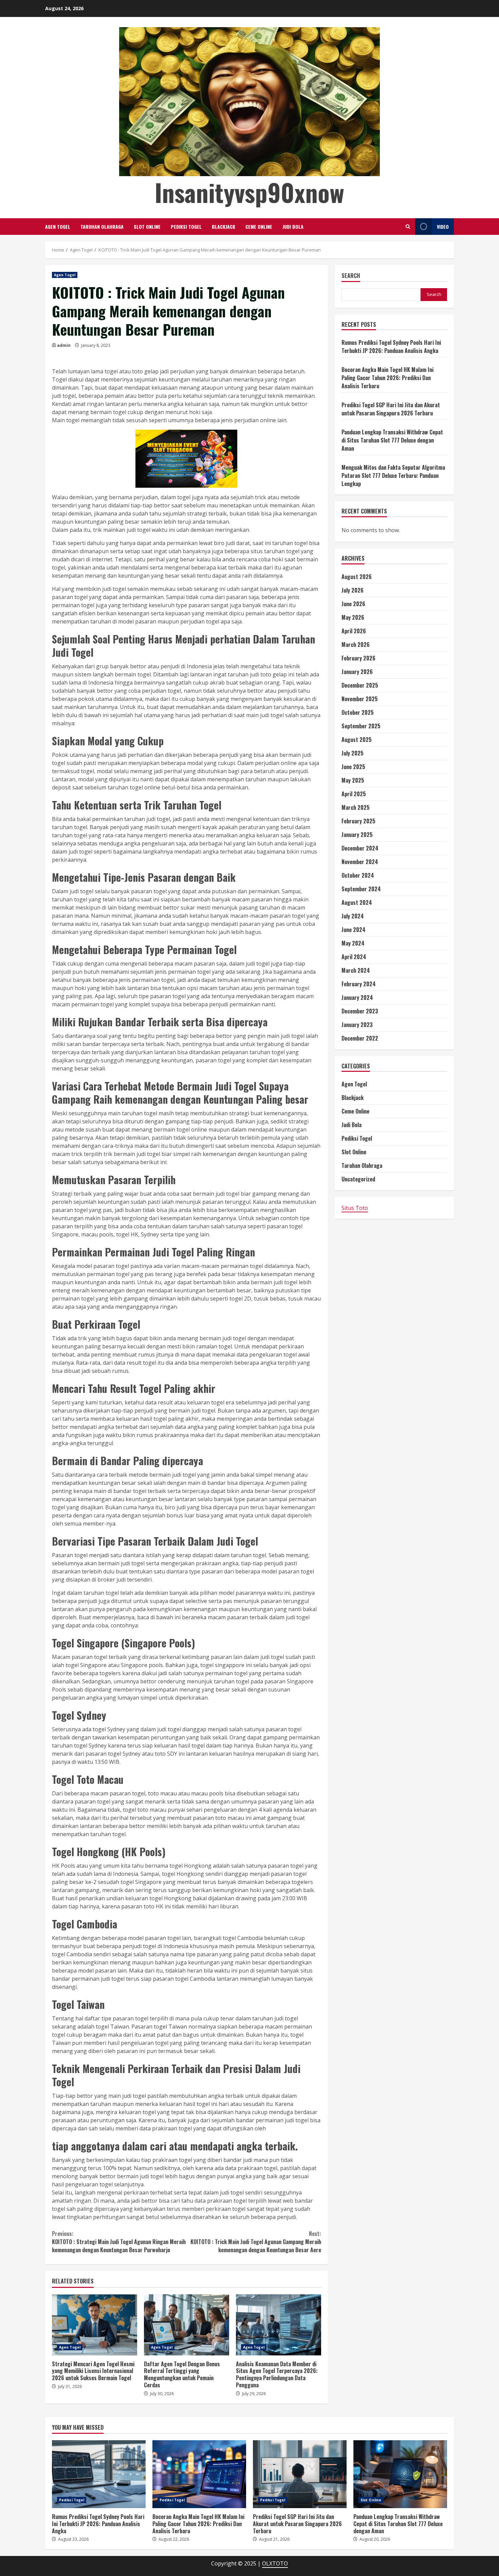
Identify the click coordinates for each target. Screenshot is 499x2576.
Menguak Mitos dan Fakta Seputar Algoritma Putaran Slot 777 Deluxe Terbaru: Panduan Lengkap (393, 475)
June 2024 (354, 930)
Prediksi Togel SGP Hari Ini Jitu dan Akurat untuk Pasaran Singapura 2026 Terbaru (391, 409)
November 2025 (360, 699)
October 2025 (358, 712)
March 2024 (356, 970)
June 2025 (353, 767)
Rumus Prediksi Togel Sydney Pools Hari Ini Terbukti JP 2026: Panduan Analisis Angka (391, 347)
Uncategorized (358, 1179)
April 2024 (354, 957)
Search (351, 276)
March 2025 (356, 807)
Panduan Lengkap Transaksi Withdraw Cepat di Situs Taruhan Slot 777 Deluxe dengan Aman (392, 440)
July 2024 (353, 916)
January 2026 (357, 672)
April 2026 (354, 631)
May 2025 (353, 780)
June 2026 (353, 604)
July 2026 (353, 590)
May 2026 (353, 617)
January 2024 (357, 997)
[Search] (408, 227)
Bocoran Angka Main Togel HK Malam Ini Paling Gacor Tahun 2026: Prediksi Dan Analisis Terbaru (387, 378)
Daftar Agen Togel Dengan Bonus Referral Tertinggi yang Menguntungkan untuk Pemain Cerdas (187, 2325)
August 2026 (357, 577)
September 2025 (361, 726)
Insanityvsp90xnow (249, 192)
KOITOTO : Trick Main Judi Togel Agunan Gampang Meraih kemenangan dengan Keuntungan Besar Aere (256, 2242)
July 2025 (353, 753)
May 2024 (353, 943)
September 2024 (361, 889)
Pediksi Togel (186, 227)
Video (443, 227)
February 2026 (358, 658)
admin (64, 345)
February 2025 (358, 821)
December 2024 (360, 848)
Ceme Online (259, 227)
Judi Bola (293, 227)
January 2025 (357, 835)
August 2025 (357, 740)
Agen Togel (58, 227)
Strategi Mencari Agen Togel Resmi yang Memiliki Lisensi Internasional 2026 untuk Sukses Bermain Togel (95, 2325)
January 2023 (357, 1025)
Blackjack (224, 227)
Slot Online (147, 227)
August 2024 (357, 902)
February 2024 (359, 984)
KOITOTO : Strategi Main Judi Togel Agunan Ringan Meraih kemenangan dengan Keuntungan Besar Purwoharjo (119, 2242)
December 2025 (360, 685)
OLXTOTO (275, 2563)
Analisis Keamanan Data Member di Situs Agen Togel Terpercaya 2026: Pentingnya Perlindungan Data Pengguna (279, 2325)
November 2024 (360, 862)
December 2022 (360, 1038)
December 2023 (360, 1011)
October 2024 (358, 875)
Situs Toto (355, 1208)
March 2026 (356, 645)
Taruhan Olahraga (102, 227)
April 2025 (354, 794)
